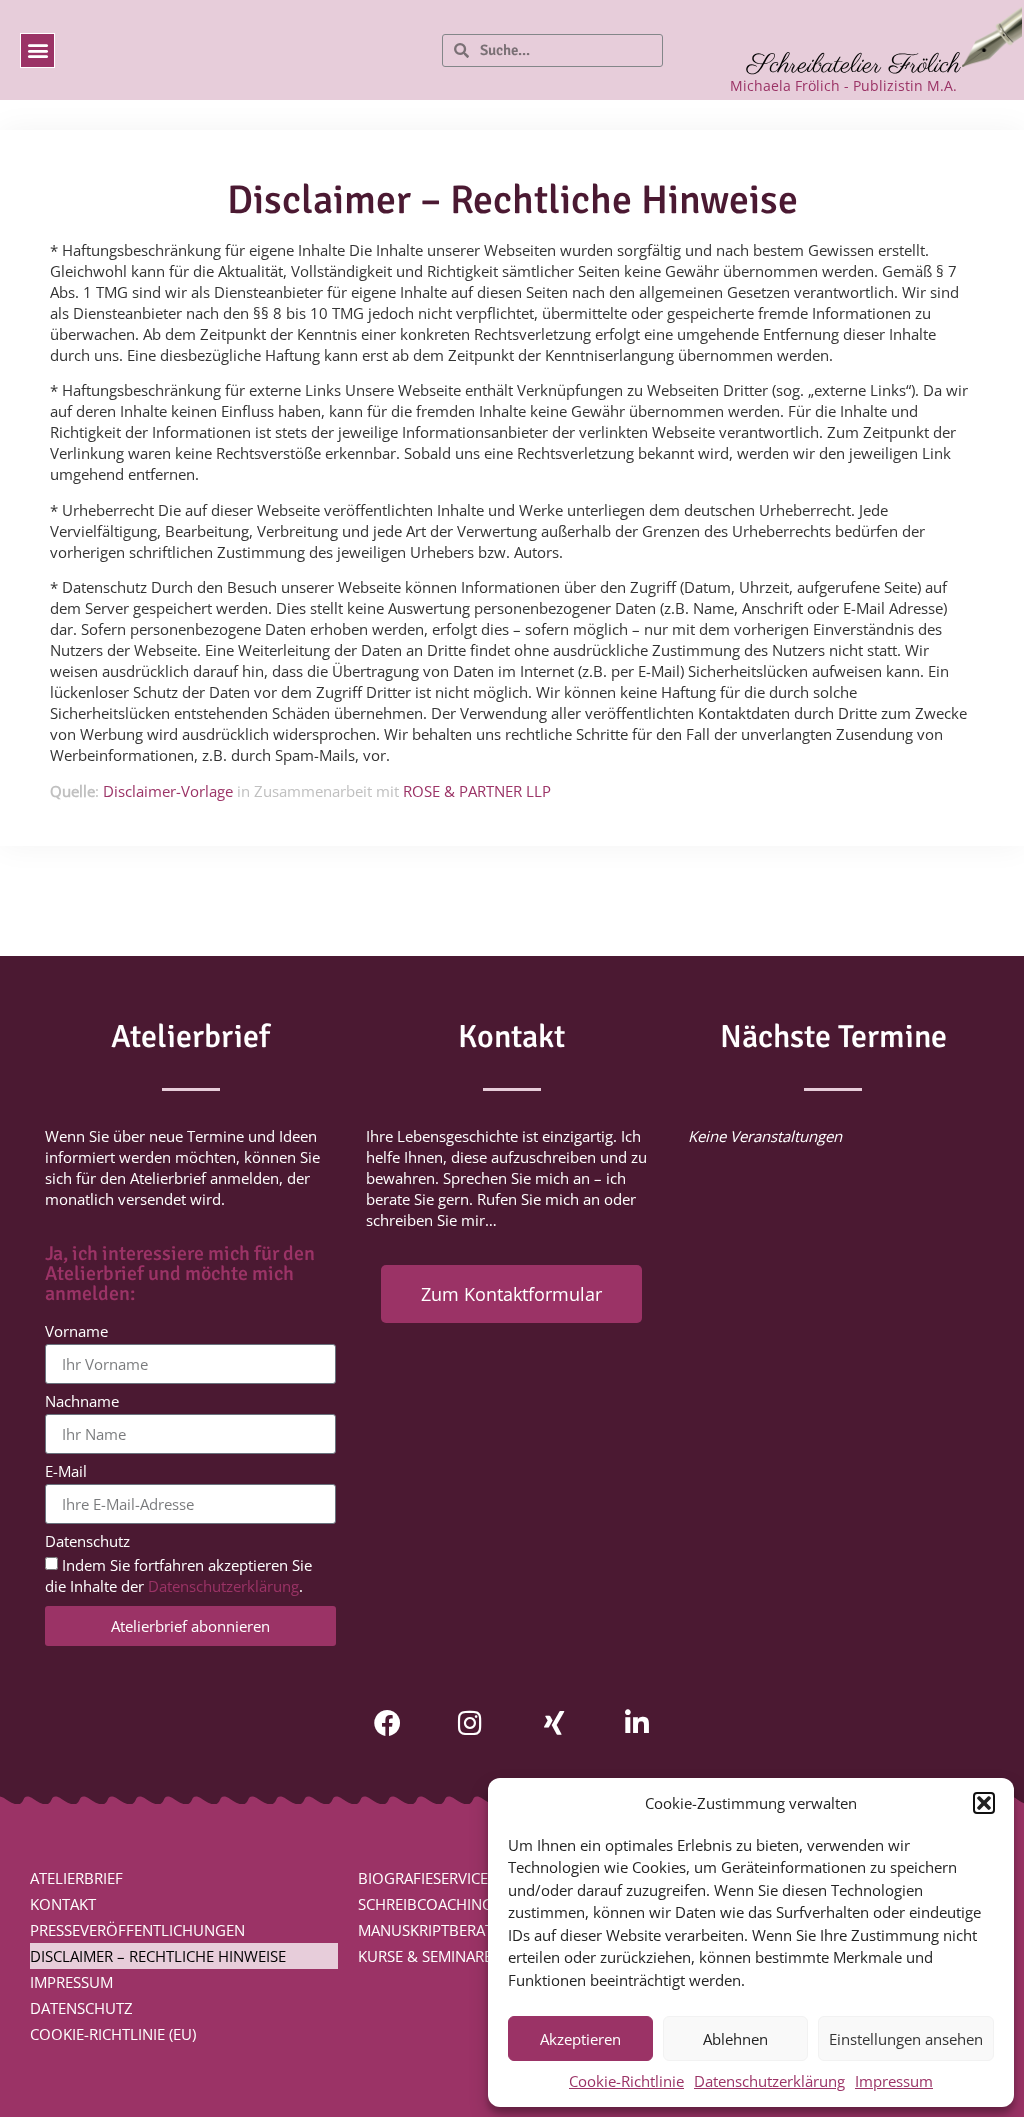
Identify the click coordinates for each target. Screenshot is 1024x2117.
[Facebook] (387, 1722)
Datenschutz (87, 1542)
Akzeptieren (580, 2039)
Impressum (894, 2081)
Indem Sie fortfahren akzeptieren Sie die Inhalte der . (178, 1576)
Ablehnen (735, 2039)
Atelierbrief (76, 1878)
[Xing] (553, 1722)
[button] (984, 1803)
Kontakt (63, 1904)
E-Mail (66, 1472)
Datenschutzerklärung (769, 2081)
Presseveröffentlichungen (137, 1930)
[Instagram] (470, 1722)
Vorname (76, 1332)
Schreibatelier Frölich (853, 65)
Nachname (82, 1402)
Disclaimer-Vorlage (168, 791)
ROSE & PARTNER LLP (477, 791)
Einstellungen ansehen (906, 2039)
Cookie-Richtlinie (626, 2081)
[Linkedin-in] (636, 1722)
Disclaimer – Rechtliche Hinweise (158, 1956)
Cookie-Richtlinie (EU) (113, 2034)
